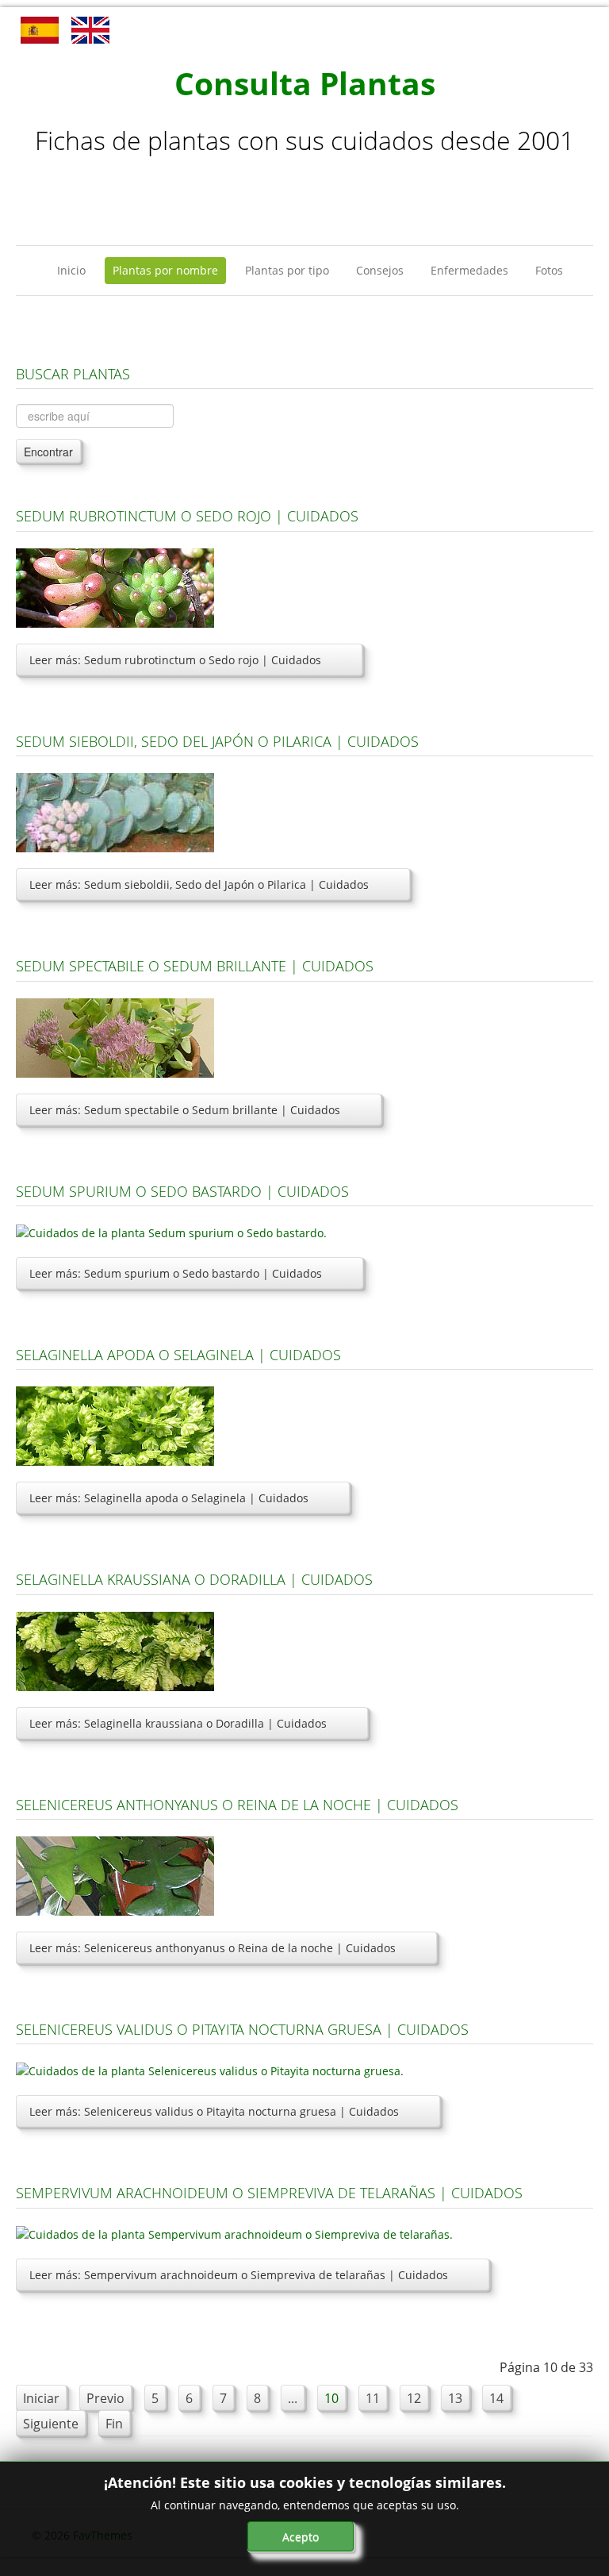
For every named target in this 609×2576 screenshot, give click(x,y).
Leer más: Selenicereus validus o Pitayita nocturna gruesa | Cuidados (214, 2111)
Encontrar (48, 452)
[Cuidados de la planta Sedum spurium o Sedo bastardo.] (171, 1231)
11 (373, 2398)
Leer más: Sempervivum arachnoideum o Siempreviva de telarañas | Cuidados (239, 2275)
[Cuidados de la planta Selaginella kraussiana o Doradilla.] (115, 1649)
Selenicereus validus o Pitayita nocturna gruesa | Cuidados (242, 2029)
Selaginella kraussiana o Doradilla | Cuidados (194, 1579)
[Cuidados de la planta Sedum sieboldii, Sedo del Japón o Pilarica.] (115, 811)
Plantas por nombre (165, 270)
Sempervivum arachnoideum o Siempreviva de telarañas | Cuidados (269, 2193)
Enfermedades (469, 270)
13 (455, 2398)
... (293, 2398)
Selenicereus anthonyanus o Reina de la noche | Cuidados (237, 1805)
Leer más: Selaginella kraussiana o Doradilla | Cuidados (178, 1723)
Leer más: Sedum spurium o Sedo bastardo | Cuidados (176, 1273)
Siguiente (51, 2424)
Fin (114, 2424)
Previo (105, 2398)
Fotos (549, 270)
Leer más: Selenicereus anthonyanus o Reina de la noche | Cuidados (213, 1948)
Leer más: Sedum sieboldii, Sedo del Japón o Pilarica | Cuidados (199, 884)
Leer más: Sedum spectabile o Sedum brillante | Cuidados (185, 1110)
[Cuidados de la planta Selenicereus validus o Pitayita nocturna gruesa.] (210, 2069)
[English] (90, 29)
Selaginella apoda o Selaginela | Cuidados (178, 1355)
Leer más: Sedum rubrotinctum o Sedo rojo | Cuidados (175, 660)
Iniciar (41, 2398)
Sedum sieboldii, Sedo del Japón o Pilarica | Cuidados (217, 741)
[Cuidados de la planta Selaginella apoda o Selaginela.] (115, 1425)
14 (496, 2398)
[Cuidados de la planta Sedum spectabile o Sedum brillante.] (115, 1036)
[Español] (40, 29)
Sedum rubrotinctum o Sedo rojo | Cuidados (187, 516)
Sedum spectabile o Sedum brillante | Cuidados (195, 966)
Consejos (380, 270)
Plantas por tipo (287, 270)
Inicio (71, 270)
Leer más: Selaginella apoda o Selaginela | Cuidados (169, 1498)
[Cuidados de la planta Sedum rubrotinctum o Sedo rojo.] (115, 587)
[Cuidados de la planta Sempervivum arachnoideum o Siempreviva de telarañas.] (234, 2234)
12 (414, 2398)
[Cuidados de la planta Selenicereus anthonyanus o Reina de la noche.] (115, 1875)
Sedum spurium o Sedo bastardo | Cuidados (182, 1191)
